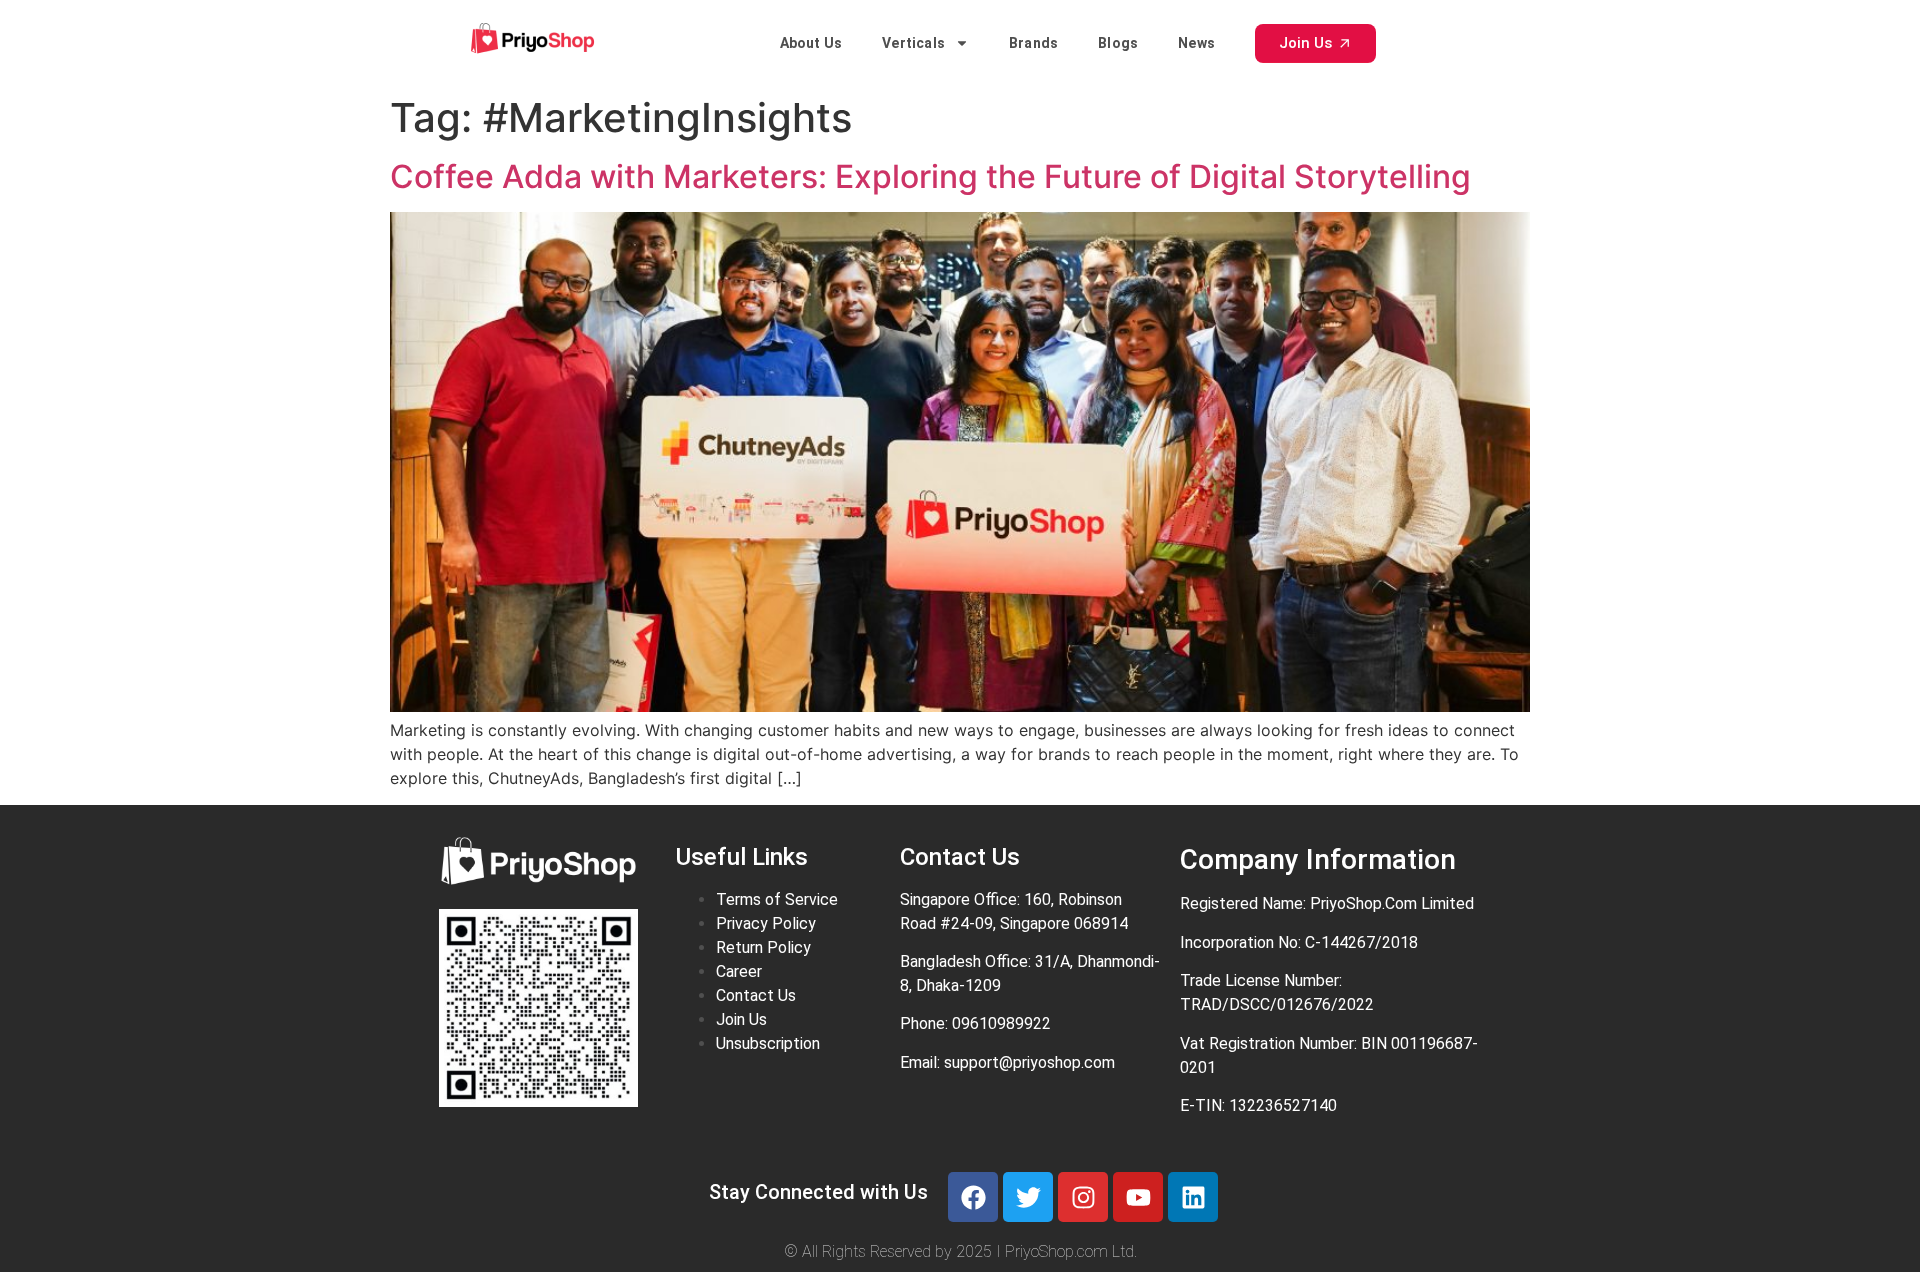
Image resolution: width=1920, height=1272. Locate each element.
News (1196, 43)
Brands (1033, 43)
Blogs (1118, 43)
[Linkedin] (1193, 1197)
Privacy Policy (766, 923)
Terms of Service (777, 899)
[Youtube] (1138, 1197)
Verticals (913, 43)
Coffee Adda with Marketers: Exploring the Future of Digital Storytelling (930, 176)
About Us (811, 43)
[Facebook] (973, 1197)
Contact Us (756, 995)
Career (739, 971)
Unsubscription (768, 1043)
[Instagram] (1083, 1197)
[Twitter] (1028, 1197)
